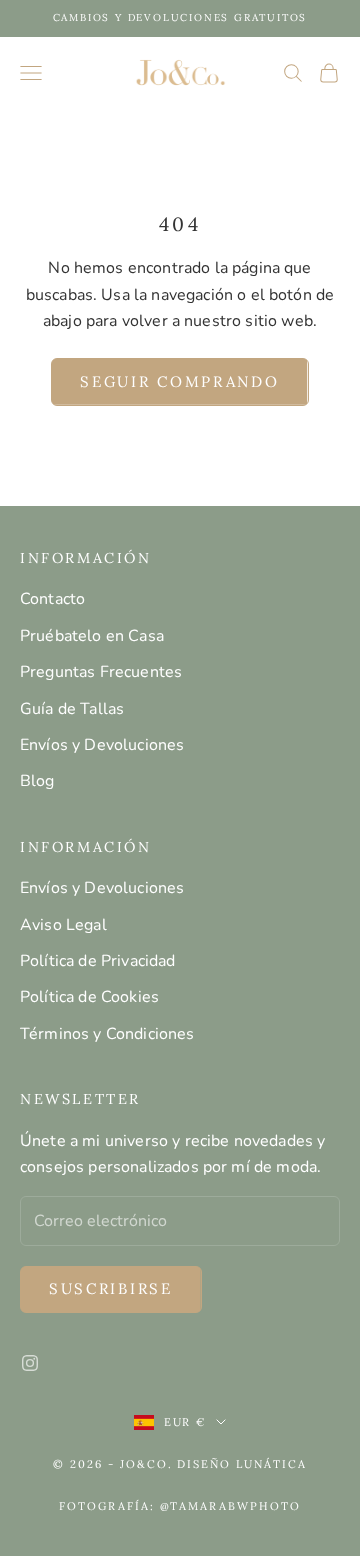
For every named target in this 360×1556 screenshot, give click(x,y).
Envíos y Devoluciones (102, 745)
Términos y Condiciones (107, 1034)
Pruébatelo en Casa (92, 636)
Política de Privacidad (98, 961)
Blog (37, 781)
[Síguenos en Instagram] (30, 1363)
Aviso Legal (63, 925)
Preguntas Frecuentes (101, 672)
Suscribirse (111, 1288)
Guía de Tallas (72, 709)
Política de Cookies (89, 997)
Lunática (271, 1464)
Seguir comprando (179, 381)
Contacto (52, 599)
